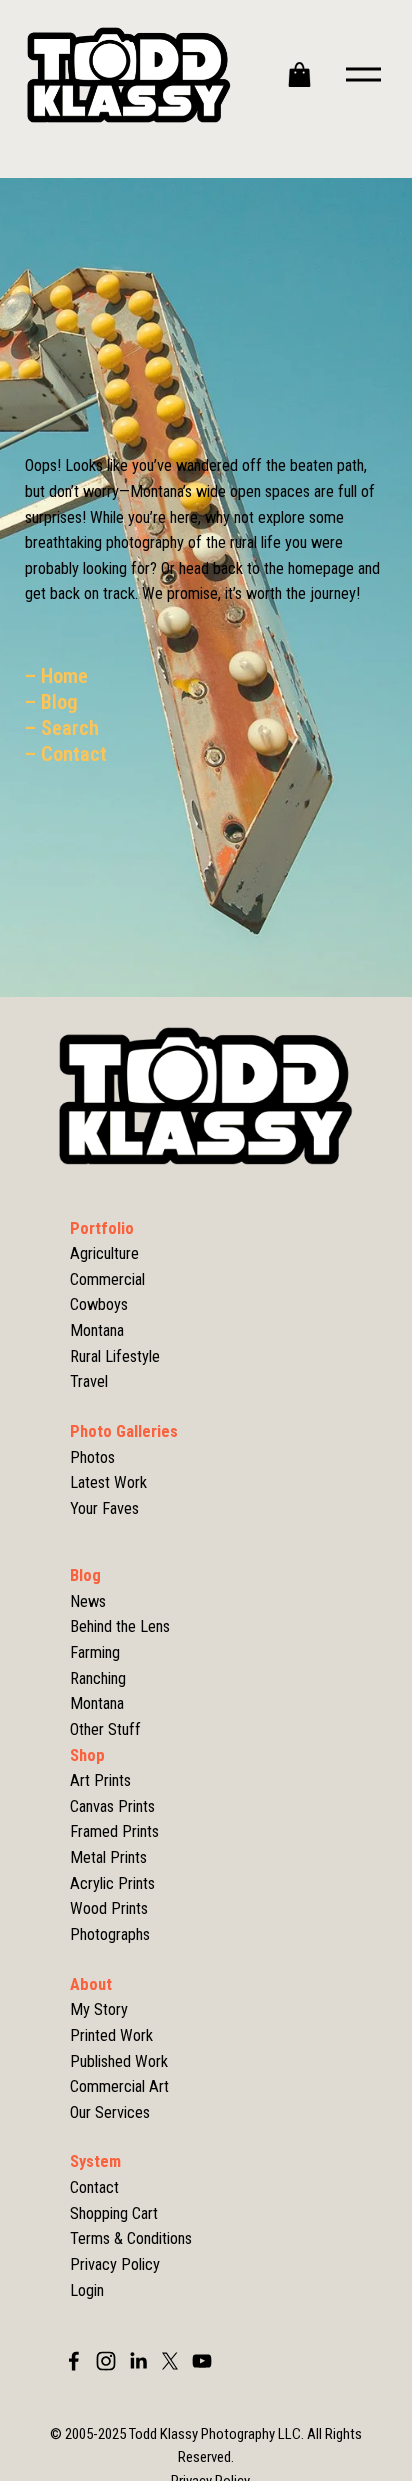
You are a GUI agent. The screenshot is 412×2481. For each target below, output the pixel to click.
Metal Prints (108, 1857)
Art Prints (100, 1780)
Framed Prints (114, 1831)
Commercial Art (119, 2086)
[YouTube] (202, 2361)
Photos (92, 1457)
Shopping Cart (114, 2213)
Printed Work (111, 2035)
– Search (62, 728)
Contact (94, 2187)
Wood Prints (109, 1908)
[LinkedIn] (138, 2361)
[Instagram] (106, 2361)
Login (87, 2290)
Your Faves (104, 1508)
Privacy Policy (115, 2264)
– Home (56, 676)
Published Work (119, 2061)
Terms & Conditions (131, 2238)
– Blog (51, 702)
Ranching (98, 1678)
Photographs (110, 1934)
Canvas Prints (112, 1806)
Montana (97, 1703)
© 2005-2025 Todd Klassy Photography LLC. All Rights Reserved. (206, 2445)
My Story (99, 2009)
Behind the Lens (120, 1626)
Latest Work (108, 1482)
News (88, 1601)
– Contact (66, 754)
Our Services (110, 2112)
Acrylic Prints (112, 1883)
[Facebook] (74, 2361)
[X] (170, 2361)
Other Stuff (105, 1729)
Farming (95, 1652)
